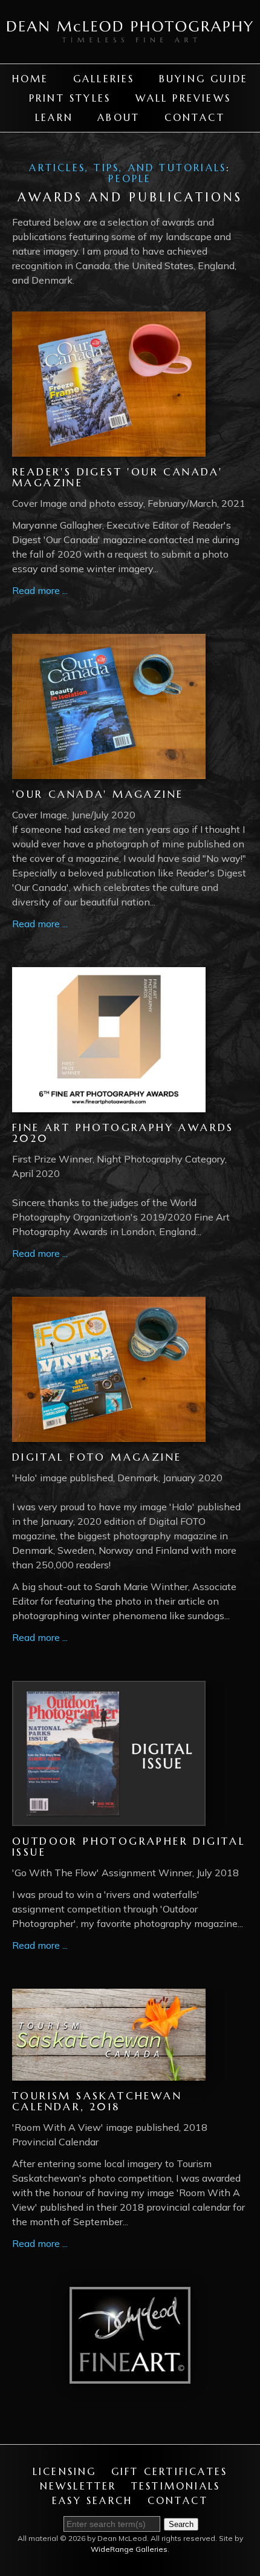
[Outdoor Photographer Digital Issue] (109, 1819)
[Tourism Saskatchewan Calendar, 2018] (109, 2073)
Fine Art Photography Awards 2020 (123, 1133)
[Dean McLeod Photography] (130, 56)
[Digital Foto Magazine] (109, 1435)
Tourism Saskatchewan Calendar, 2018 (97, 2102)
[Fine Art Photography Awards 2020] (109, 1105)
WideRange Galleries (129, 2549)
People (130, 178)
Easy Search (92, 2500)
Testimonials (176, 2486)
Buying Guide (203, 79)
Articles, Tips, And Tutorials (128, 168)
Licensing (65, 2471)
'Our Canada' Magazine (98, 794)
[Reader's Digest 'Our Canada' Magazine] (109, 449)
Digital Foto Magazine (97, 1457)
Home (31, 79)
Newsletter (78, 2486)
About (119, 117)
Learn (54, 117)
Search (181, 2524)
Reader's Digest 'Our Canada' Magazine (117, 478)
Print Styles (70, 98)
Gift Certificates (169, 2471)
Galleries (104, 79)
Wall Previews (184, 98)
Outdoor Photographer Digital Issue (129, 1847)
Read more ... (40, 590)
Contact (195, 117)
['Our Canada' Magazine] (109, 772)
